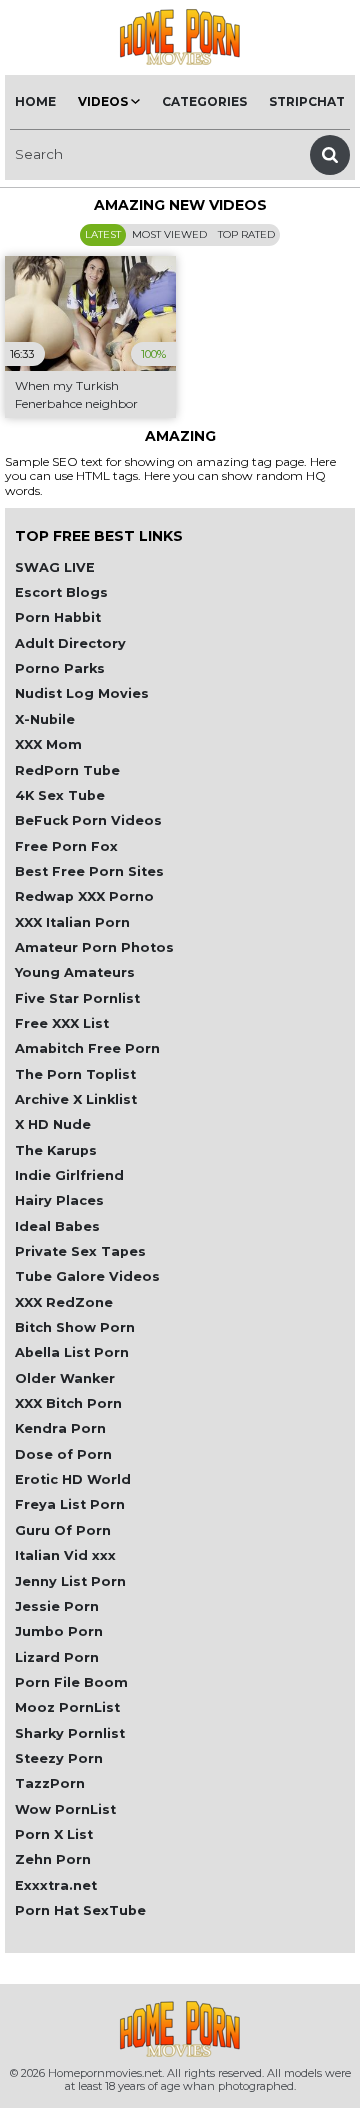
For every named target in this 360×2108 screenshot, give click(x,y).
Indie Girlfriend (69, 1175)
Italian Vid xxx (65, 1555)
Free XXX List (62, 1023)
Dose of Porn (63, 1454)
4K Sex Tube (60, 795)
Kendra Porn (60, 1428)
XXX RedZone (64, 1302)
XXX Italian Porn (72, 922)
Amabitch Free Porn (87, 1048)
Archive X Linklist (76, 1099)
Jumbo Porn (59, 1631)
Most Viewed (169, 234)
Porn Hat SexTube (80, 1910)
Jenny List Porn (70, 1581)
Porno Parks (60, 668)
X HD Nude (53, 1124)
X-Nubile (45, 719)
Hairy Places (59, 1200)
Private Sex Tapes (80, 1251)
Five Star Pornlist (77, 998)
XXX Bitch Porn (68, 1403)
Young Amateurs (75, 972)
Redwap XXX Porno (84, 896)
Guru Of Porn (63, 1530)
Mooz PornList (67, 1707)
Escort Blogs (61, 592)
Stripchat (307, 101)
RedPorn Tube (67, 770)
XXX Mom (48, 744)
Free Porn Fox (66, 846)
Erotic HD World (73, 1479)
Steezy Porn (59, 1758)
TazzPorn (50, 1783)
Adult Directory (70, 643)
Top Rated (246, 234)
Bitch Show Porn (75, 1327)
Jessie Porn (57, 1606)
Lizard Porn (57, 1657)
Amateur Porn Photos (94, 947)
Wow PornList (65, 1809)
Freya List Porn (70, 1504)
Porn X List (54, 1834)
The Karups (56, 1150)
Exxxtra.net (56, 1885)
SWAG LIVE (55, 567)
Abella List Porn (72, 1352)
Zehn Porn (53, 1859)
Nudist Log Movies (82, 693)
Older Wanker (65, 1378)
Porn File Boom (71, 1682)
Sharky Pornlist (70, 1733)
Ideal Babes (57, 1226)
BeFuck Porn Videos (88, 820)
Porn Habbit (58, 617)
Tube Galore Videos (87, 1276)
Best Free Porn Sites (89, 871)
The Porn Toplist (75, 1074)
